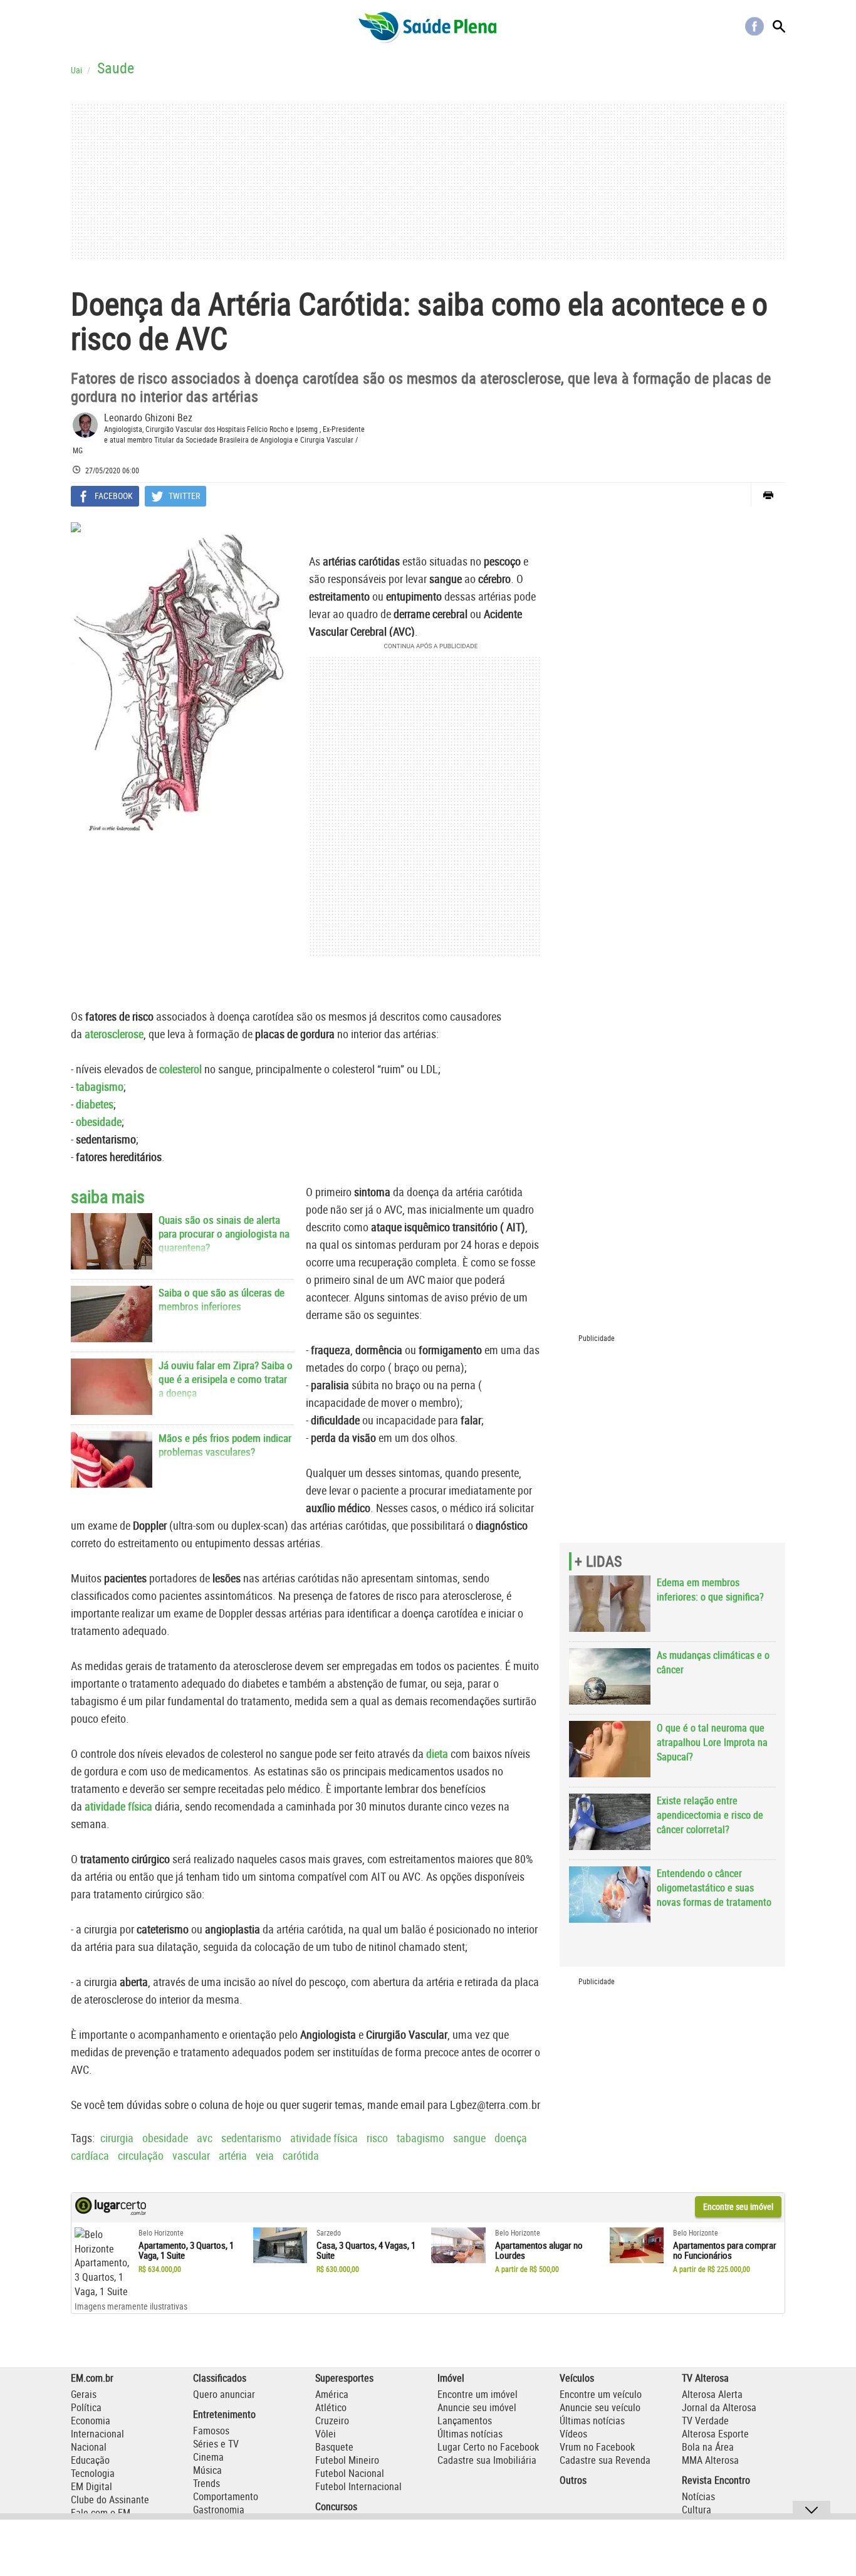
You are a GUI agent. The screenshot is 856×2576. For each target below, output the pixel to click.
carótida (301, 2155)
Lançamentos (465, 2421)
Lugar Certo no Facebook (488, 2447)
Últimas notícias (470, 2434)
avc (205, 2138)
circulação (141, 2155)
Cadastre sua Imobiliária (487, 2460)
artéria (233, 2155)
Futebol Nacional (350, 2473)
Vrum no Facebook (597, 2447)
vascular (191, 2155)
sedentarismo (251, 2138)
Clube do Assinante (110, 2500)
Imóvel (451, 2378)
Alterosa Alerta (712, 2394)
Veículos (577, 2378)
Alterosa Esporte (715, 2434)
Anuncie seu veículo (600, 2407)
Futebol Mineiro (347, 2460)
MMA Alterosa (710, 2460)
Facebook (754, 26)
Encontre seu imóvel (738, 2206)
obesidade (165, 2138)
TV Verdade (705, 2421)
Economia (91, 2421)
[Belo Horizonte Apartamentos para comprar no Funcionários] (637, 2246)
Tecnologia (93, 2473)
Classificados (220, 2378)
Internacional (97, 2434)
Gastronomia (219, 2510)
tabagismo (420, 2138)
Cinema (208, 2457)
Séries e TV (216, 2444)
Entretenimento (224, 2414)
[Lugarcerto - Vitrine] (111, 2212)
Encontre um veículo (601, 2394)
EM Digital (91, 2486)
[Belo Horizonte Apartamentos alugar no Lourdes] (458, 2246)
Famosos (211, 2431)
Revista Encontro (716, 2480)
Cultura (697, 2510)
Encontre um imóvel (478, 2394)
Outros (573, 2480)
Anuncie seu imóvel (477, 2407)
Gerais (84, 2394)
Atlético (331, 2407)
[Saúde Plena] (428, 26)
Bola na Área (708, 2447)
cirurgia (117, 2138)
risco (377, 2138)
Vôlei (326, 2434)
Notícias (698, 2496)
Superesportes (344, 2378)
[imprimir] (768, 495)
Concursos (336, 2506)
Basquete (334, 2447)
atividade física (118, 1806)
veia (265, 2155)
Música (207, 2470)
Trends (206, 2483)
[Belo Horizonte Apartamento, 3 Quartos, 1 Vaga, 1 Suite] (102, 2263)
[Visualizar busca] (779, 26)
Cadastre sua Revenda (605, 2460)
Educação (90, 2460)
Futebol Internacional (358, 2486)
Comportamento (226, 2496)
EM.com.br (92, 2378)
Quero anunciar (224, 2394)
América (332, 2394)
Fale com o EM (101, 2513)
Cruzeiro (332, 2421)
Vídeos (573, 2434)
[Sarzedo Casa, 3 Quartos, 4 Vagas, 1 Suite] (280, 2246)
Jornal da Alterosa (719, 2407)
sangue (469, 2138)
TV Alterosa (705, 2378)
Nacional (89, 2447)
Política (86, 2407)
